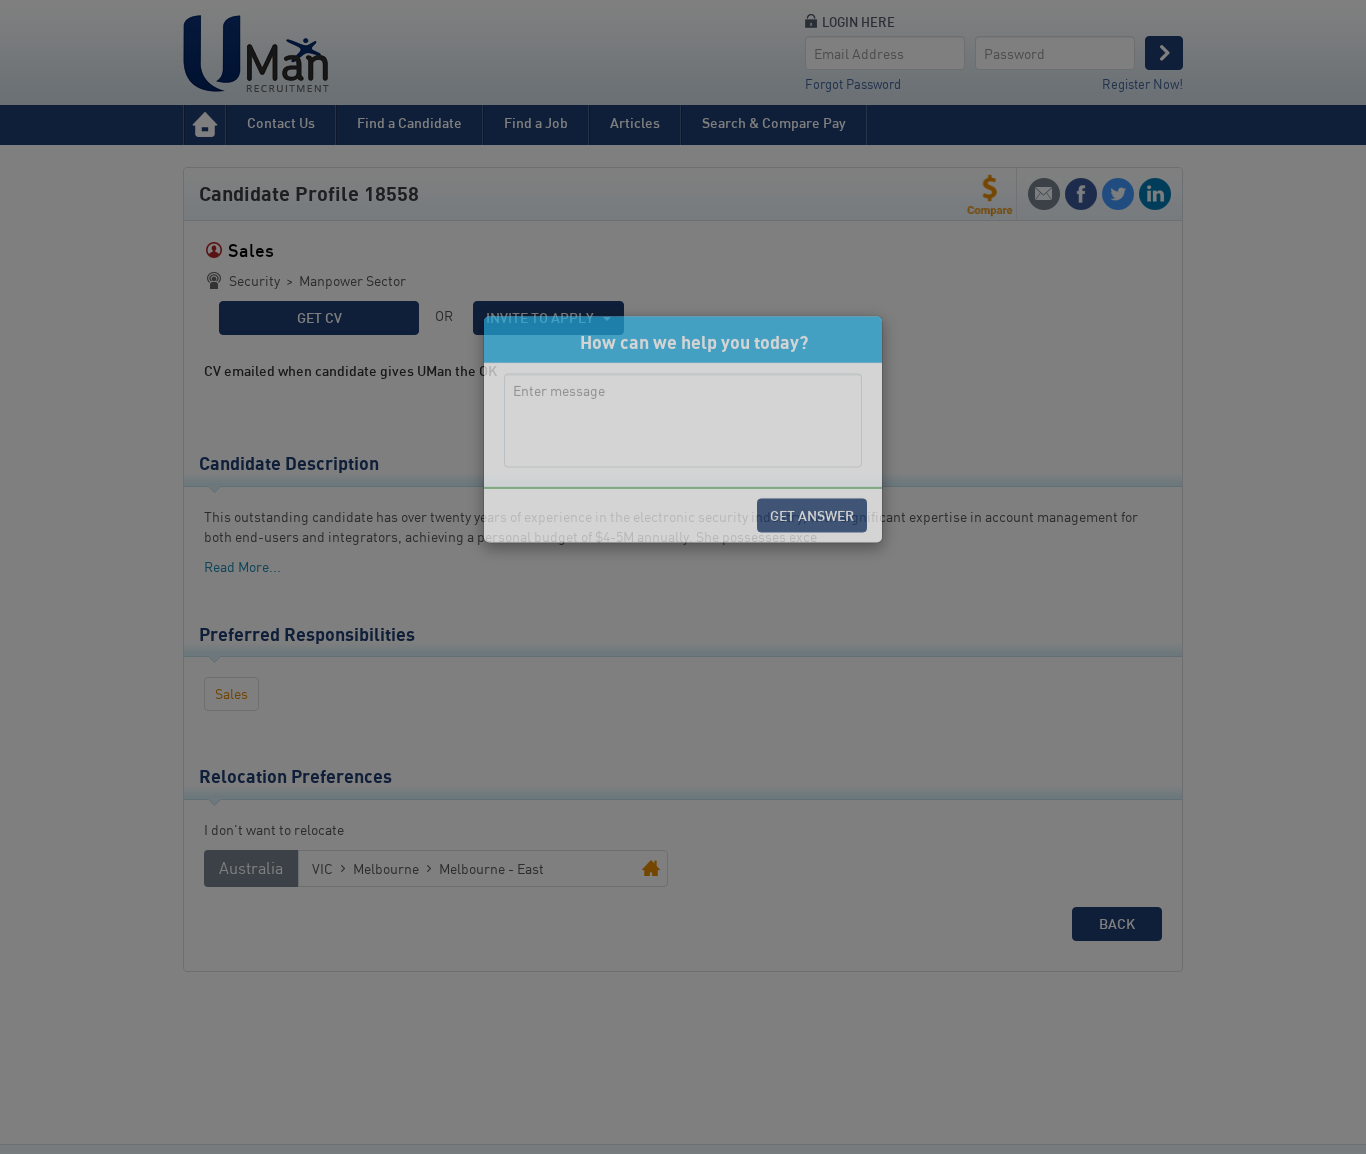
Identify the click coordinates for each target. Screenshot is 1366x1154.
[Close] (850, 487)
